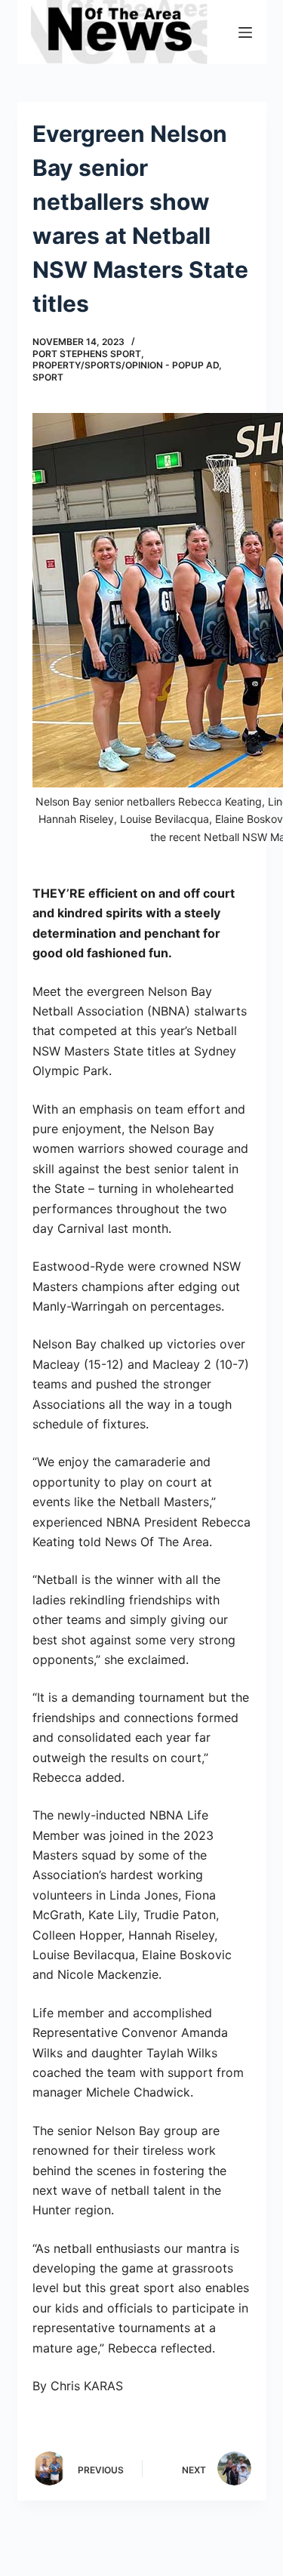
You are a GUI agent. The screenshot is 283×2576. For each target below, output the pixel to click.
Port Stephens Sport (87, 354)
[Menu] (245, 32)
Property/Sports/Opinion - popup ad (126, 365)
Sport (48, 377)
